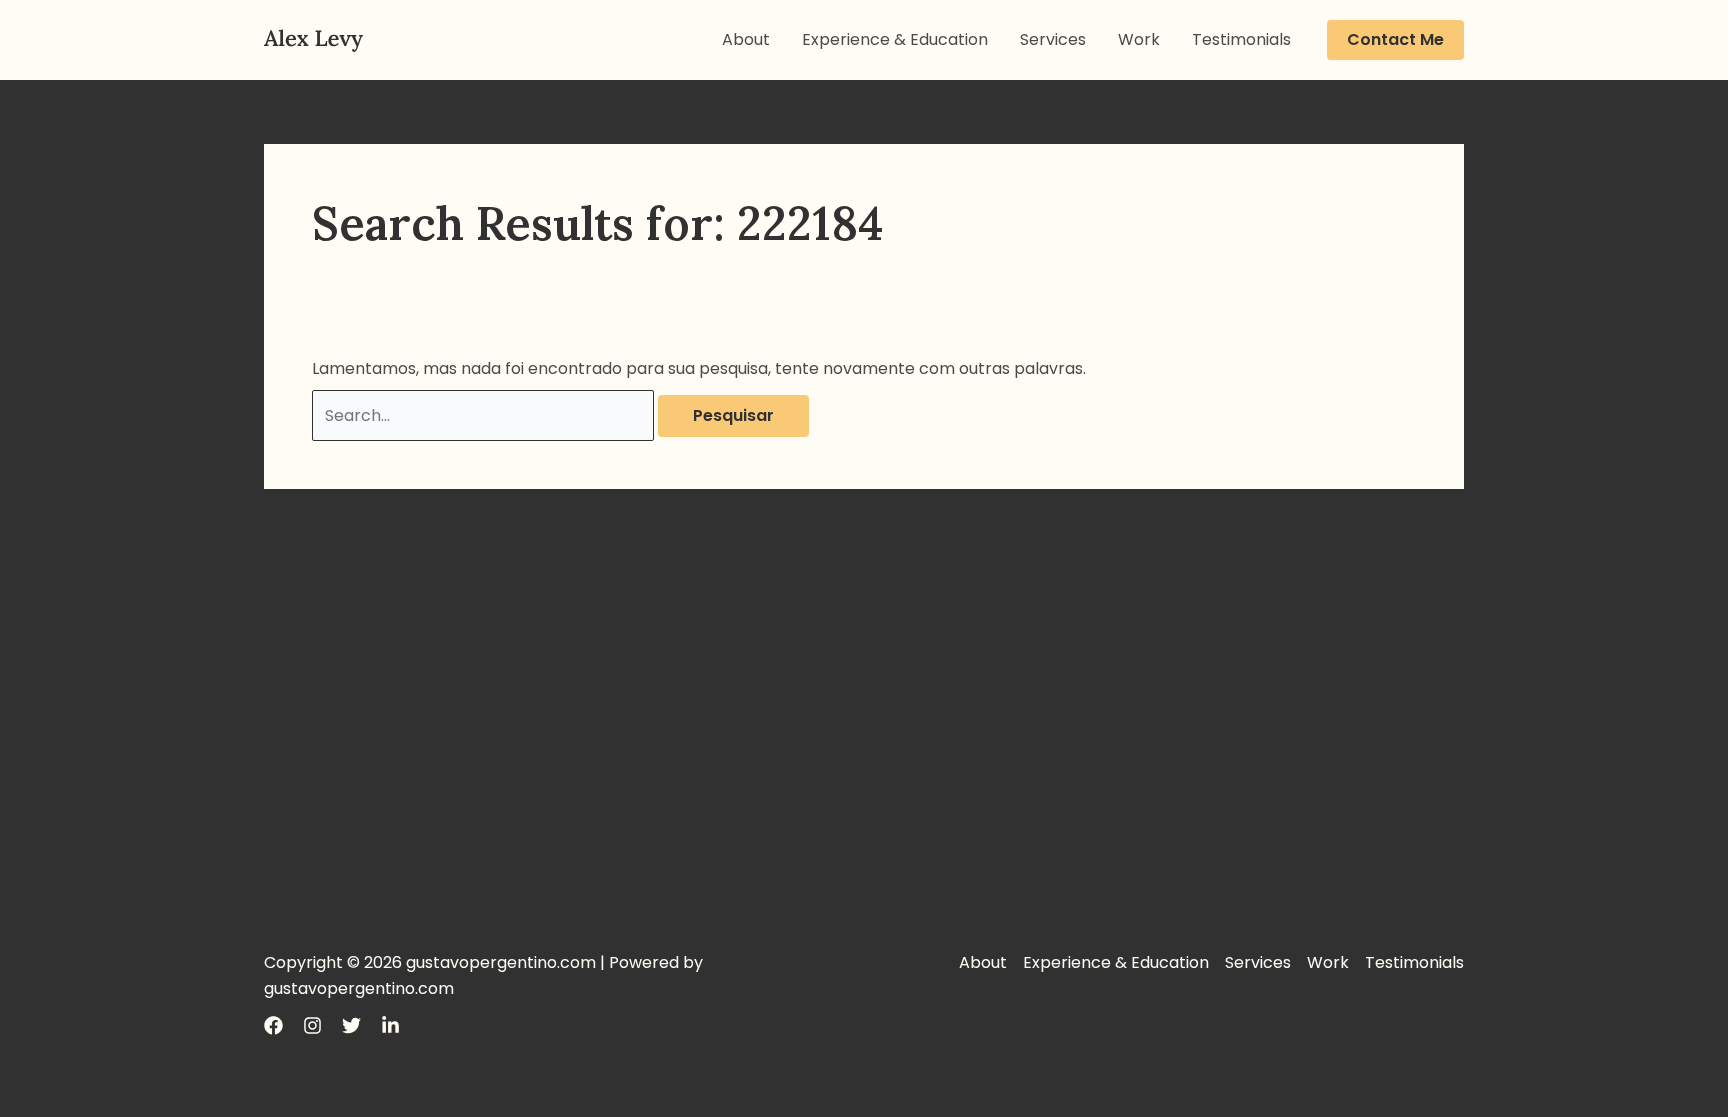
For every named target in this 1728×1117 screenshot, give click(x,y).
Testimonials (1241, 39)
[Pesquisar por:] (485, 415)
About (746, 39)
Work (1139, 39)
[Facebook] (273, 1025)
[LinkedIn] (390, 1025)
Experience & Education (895, 39)
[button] (1395, 40)
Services (1053, 39)
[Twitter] (351, 1025)
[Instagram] (312, 1025)
